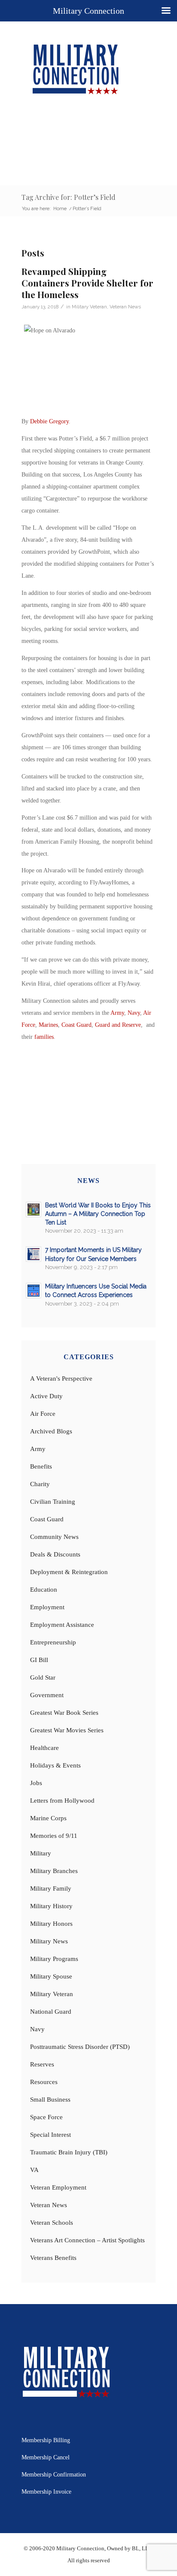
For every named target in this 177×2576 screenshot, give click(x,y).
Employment (47, 1607)
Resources (44, 2082)
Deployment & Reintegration (69, 1572)
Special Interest (50, 2135)
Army (117, 1013)
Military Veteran (89, 307)
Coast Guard (76, 1025)
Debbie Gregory (49, 421)
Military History (51, 1906)
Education (44, 1590)
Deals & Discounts (55, 1554)
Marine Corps (48, 1818)
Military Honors (51, 1924)
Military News (49, 1941)
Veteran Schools (52, 2223)
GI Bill (39, 1660)
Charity (40, 1484)
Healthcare (44, 1748)
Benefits (41, 1466)
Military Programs (54, 1959)
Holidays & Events (55, 1765)
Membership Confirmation (54, 2475)
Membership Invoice (46, 2492)
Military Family (51, 1888)
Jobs (36, 1783)
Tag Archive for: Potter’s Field (69, 197)
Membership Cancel (46, 2457)
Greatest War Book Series (64, 1713)
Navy (134, 1013)
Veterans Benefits (53, 2258)
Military (41, 1853)
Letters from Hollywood (62, 1801)
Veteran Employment (58, 2187)
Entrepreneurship (53, 1642)
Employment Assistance (62, 1625)
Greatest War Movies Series (67, 1730)
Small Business (50, 2099)
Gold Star (43, 1677)
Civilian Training (53, 1502)
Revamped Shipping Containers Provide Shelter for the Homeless (87, 283)
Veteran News (125, 307)
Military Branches (54, 1871)
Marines (48, 1025)
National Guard (51, 2012)
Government (47, 1695)
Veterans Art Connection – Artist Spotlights (87, 2240)
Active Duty (46, 1396)
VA (34, 2170)
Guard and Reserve (118, 1025)
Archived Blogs (51, 1431)
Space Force (46, 2117)
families (44, 1037)
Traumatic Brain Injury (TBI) (69, 2152)
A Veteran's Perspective (61, 1378)
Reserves (42, 2064)
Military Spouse (51, 1976)
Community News (54, 1537)
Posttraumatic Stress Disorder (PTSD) (80, 2047)
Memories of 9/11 (54, 1836)
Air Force (43, 1414)
